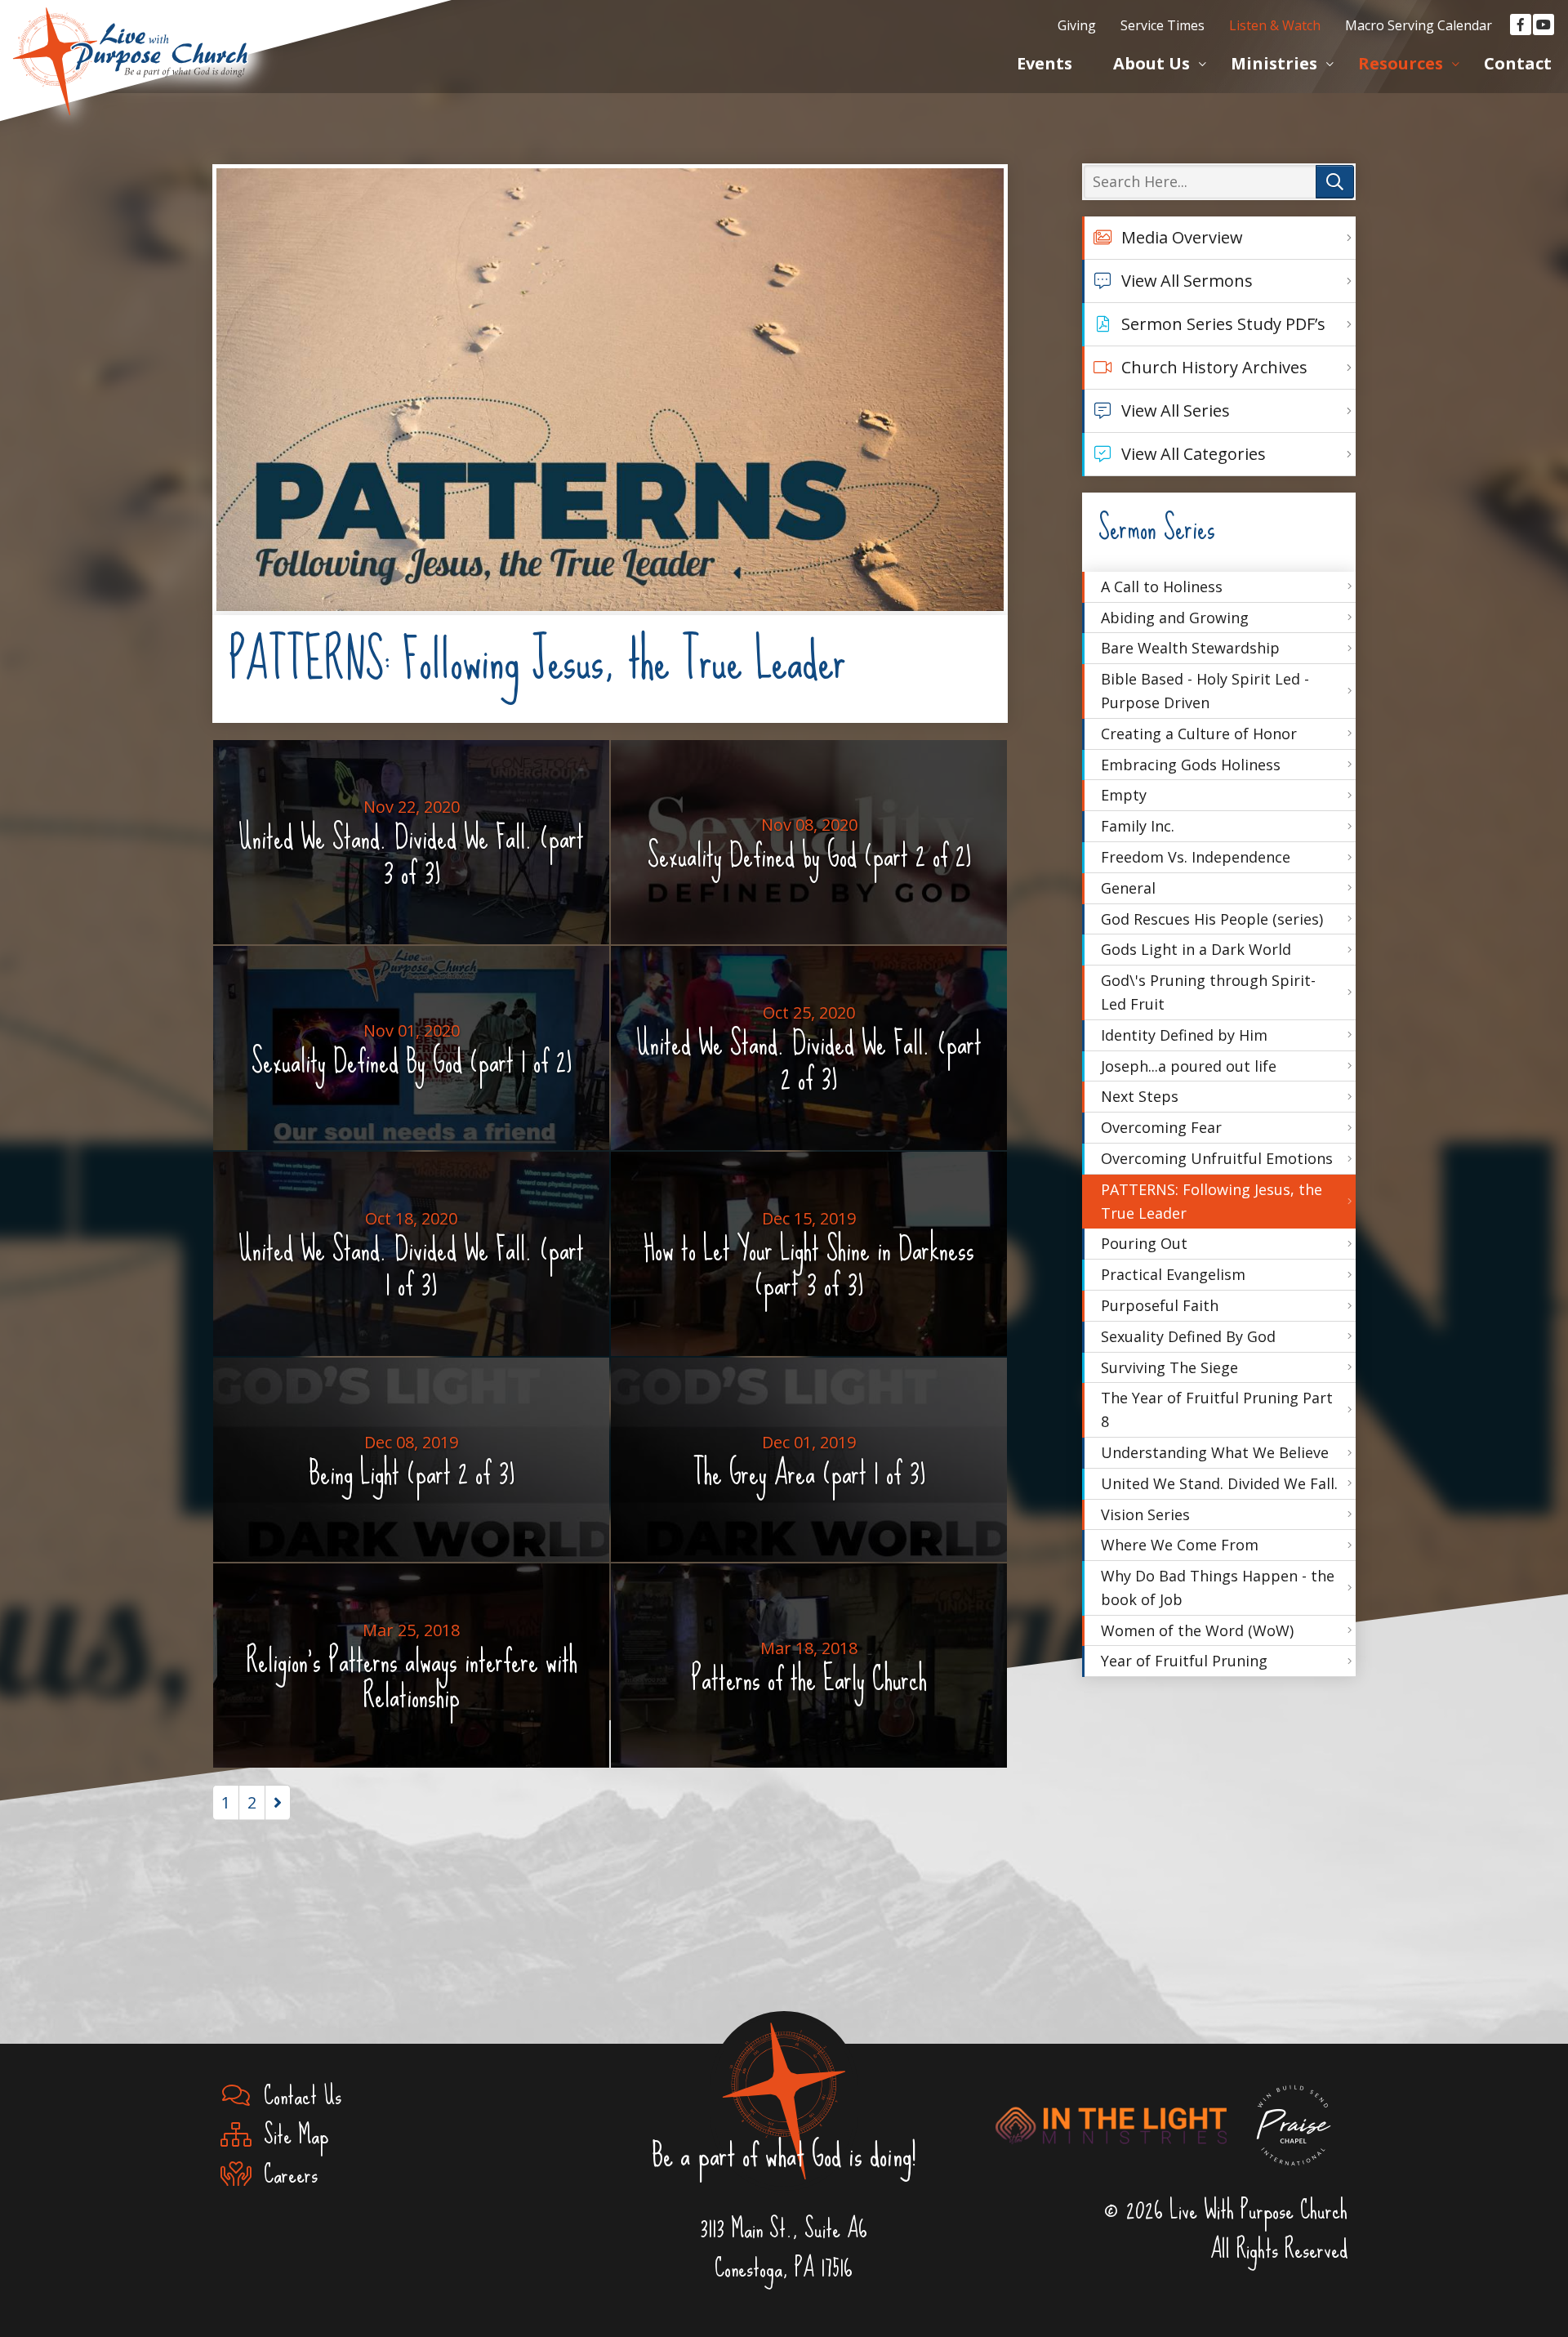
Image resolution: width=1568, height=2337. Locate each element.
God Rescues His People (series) (1212, 919)
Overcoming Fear (1161, 1127)
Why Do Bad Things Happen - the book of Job (1218, 1588)
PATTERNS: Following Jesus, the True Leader (1212, 1201)
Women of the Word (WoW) (1197, 1630)
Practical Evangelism (1173, 1274)
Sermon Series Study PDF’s (1223, 324)
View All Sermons (1187, 281)
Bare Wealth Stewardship (1190, 648)
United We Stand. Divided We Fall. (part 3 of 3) (411, 848)
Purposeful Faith (1160, 1305)
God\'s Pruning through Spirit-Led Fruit (1208, 992)
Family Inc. (1138, 826)
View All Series (1176, 410)
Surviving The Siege (1169, 1367)
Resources (1401, 63)
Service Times (1163, 25)
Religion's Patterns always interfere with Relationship (412, 1672)
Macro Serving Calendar (1419, 25)
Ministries (1274, 63)
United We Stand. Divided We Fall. (1219, 1483)
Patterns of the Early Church (809, 1672)
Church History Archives (1214, 367)
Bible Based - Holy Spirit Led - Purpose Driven (1205, 691)
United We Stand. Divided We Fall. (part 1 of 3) (411, 1260)
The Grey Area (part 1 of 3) (809, 1466)
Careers (284, 2174)
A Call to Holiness (1162, 586)
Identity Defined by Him (1184, 1035)
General (1128, 888)
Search (1335, 182)
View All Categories (1194, 454)
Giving (1077, 25)
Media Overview (1182, 237)
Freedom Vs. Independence (1196, 857)
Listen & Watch (1275, 25)
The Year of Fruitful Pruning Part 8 (1217, 1409)
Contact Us (296, 2096)
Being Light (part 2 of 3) (412, 1466)
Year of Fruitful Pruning (1184, 1661)
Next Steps (1140, 1096)
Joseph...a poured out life (1189, 1066)
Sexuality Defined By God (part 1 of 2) (412, 1055)
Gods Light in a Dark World (1196, 949)
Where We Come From (1180, 1545)
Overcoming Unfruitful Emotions (1217, 1158)
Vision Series (1145, 1514)
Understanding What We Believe (1215, 1452)
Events (1045, 63)
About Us (1151, 63)
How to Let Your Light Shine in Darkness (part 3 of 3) (809, 1260)
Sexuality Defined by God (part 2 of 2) (809, 849)
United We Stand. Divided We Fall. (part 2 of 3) (809, 1054)
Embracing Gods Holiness (1191, 765)
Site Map (290, 2135)
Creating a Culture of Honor (1199, 734)
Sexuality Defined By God (1188, 1336)
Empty (1124, 795)
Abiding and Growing (1175, 618)
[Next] (278, 1803)
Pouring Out (1144, 1243)
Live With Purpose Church (131, 41)
